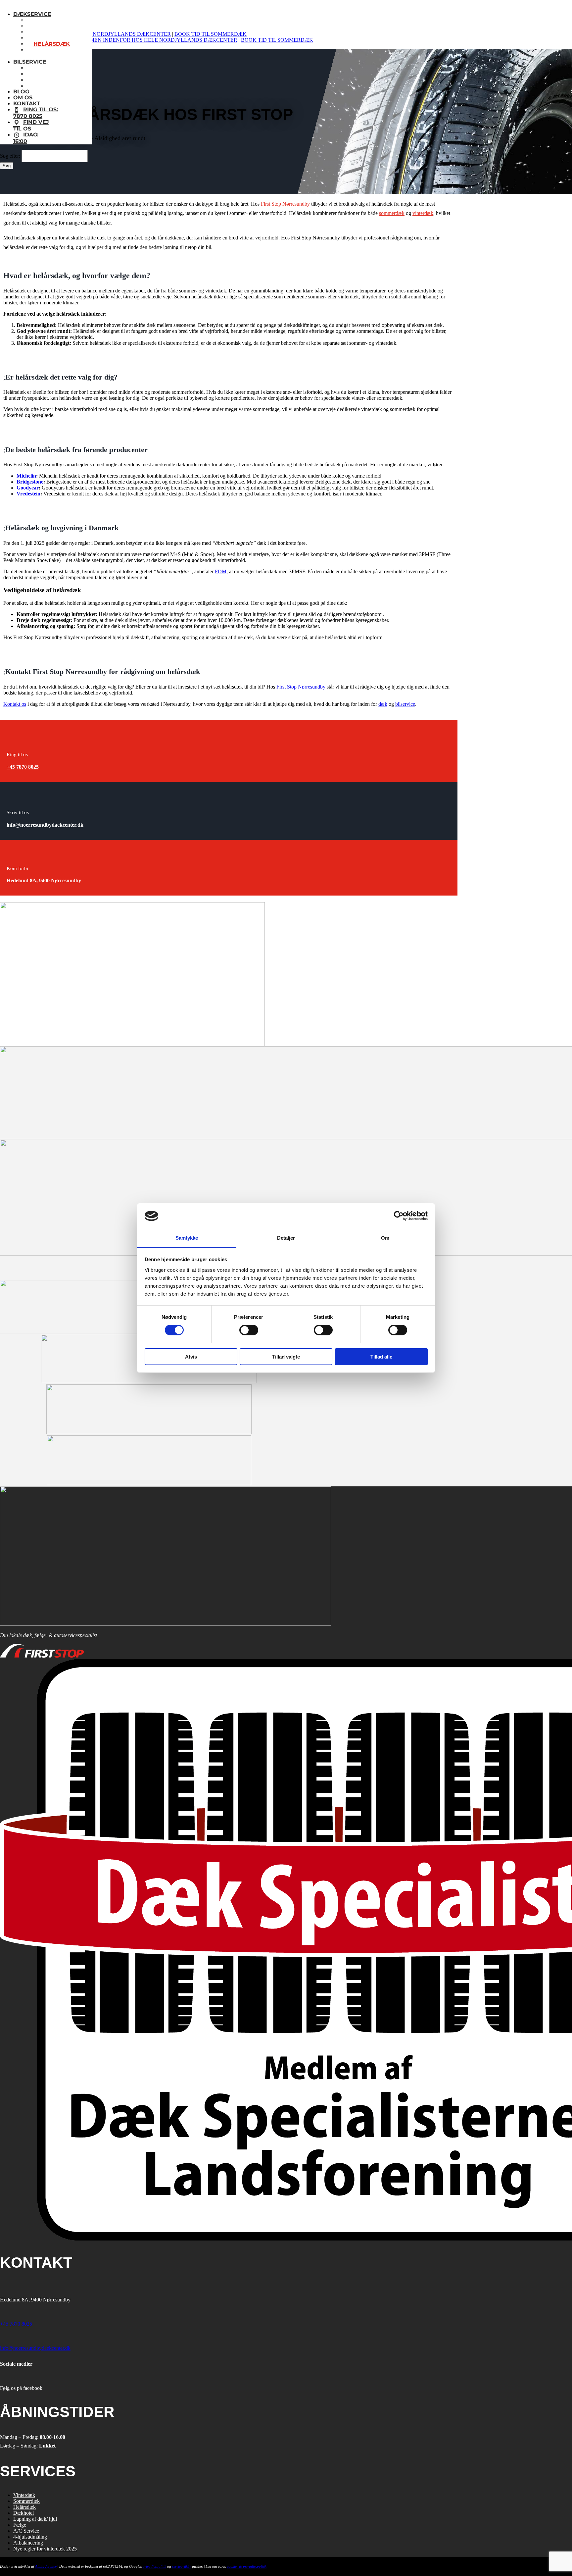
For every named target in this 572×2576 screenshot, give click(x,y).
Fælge (20, 2525)
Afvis (191, 1357)
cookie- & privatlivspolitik (247, 2567)
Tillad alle (381, 1357)
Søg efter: (10, 156)
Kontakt (27, 103)
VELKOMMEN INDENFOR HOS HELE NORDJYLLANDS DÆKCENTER (152, 40)
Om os (23, 98)
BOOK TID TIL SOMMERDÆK (211, 34)
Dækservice (32, 14)
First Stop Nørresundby (285, 204)
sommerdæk (392, 213)
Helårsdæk (24, 2507)
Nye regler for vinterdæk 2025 (45, 2549)
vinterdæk (423, 213)
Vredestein (28, 494)
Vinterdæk (24, 2495)
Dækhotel (24, 2513)
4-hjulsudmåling (30, 2537)
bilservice (405, 704)
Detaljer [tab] (286, 1238)
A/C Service (26, 2531)
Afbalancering (28, 2543)
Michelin (26, 476)
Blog (21, 92)
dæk (383, 704)
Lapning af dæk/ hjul (35, 2519)
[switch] (249, 1330)
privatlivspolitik (154, 2567)
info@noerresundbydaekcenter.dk (45, 825)
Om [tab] (385, 1238)
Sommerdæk (26, 2501)
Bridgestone (30, 482)
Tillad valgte (286, 1357)
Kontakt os (15, 704)
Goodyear (28, 488)
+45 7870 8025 (23, 767)
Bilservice (30, 62)
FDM (221, 571)
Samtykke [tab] (187, 1238)
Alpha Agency (46, 2567)
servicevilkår (182, 2567)
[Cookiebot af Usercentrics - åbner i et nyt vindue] (399, 1216)
